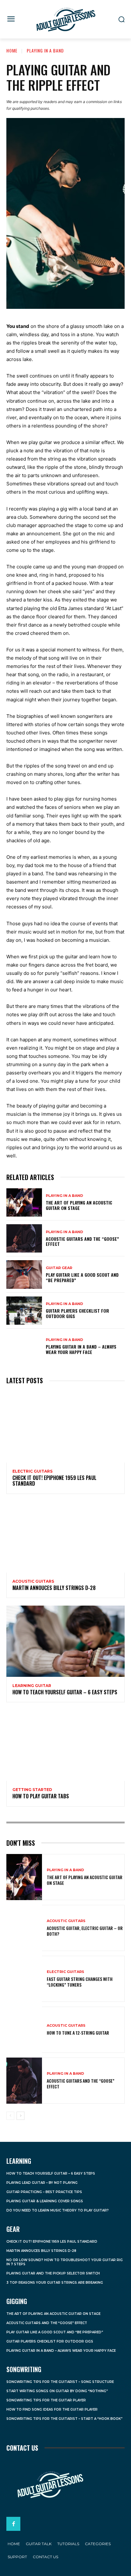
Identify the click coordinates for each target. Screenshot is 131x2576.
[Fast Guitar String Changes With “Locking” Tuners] (24, 1979)
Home (12, 50)
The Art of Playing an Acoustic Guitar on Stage (79, 1205)
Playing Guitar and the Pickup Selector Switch (53, 2273)
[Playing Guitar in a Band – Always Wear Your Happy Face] (24, 1347)
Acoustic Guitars (33, 1581)
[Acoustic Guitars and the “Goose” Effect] (24, 1238)
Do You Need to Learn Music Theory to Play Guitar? (58, 2210)
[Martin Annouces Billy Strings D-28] (65, 1537)
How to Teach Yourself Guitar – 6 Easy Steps (65, 1692)
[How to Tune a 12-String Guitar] (24, 2030)
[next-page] (21, 2116)
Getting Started (32, 1790)
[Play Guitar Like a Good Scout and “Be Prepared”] (24, 1274)
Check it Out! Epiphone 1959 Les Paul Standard (54, 1481)
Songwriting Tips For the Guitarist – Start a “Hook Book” (64, 2419)
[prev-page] (10, 2116)
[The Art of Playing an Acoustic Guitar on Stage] (24, 1202)
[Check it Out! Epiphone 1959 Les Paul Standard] (65, 1427)
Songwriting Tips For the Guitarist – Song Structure (60, 2382)
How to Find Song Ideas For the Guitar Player (52, 2409)
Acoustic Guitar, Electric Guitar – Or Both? (85, 1931)
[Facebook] (13, 2524)
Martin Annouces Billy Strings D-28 (54, 1588)
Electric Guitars (32, 1471)
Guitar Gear (59, 1268)
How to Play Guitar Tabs (41, 1796)
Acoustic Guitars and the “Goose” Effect (82, 1241)
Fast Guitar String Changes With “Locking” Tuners (80, 1982)
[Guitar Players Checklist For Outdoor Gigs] (24, 1311)
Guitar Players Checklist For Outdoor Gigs (77, 1313)
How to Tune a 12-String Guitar (78, 2033)
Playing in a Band (45, 50)
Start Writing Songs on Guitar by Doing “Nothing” (57, 2391)
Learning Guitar (32, 1686)
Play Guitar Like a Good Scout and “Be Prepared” (82, 1277)
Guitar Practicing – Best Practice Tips (44, 2192)
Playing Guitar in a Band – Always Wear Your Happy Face (81, 1349)
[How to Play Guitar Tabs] (65, 1745)
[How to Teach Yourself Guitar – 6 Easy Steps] (65, 1641)
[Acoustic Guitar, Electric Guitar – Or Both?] (24, 1928)
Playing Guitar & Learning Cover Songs (45, 2201)
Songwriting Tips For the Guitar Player (46, 2400)
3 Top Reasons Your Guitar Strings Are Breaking (55, 2283)
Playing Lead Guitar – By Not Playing (42, 2183)
